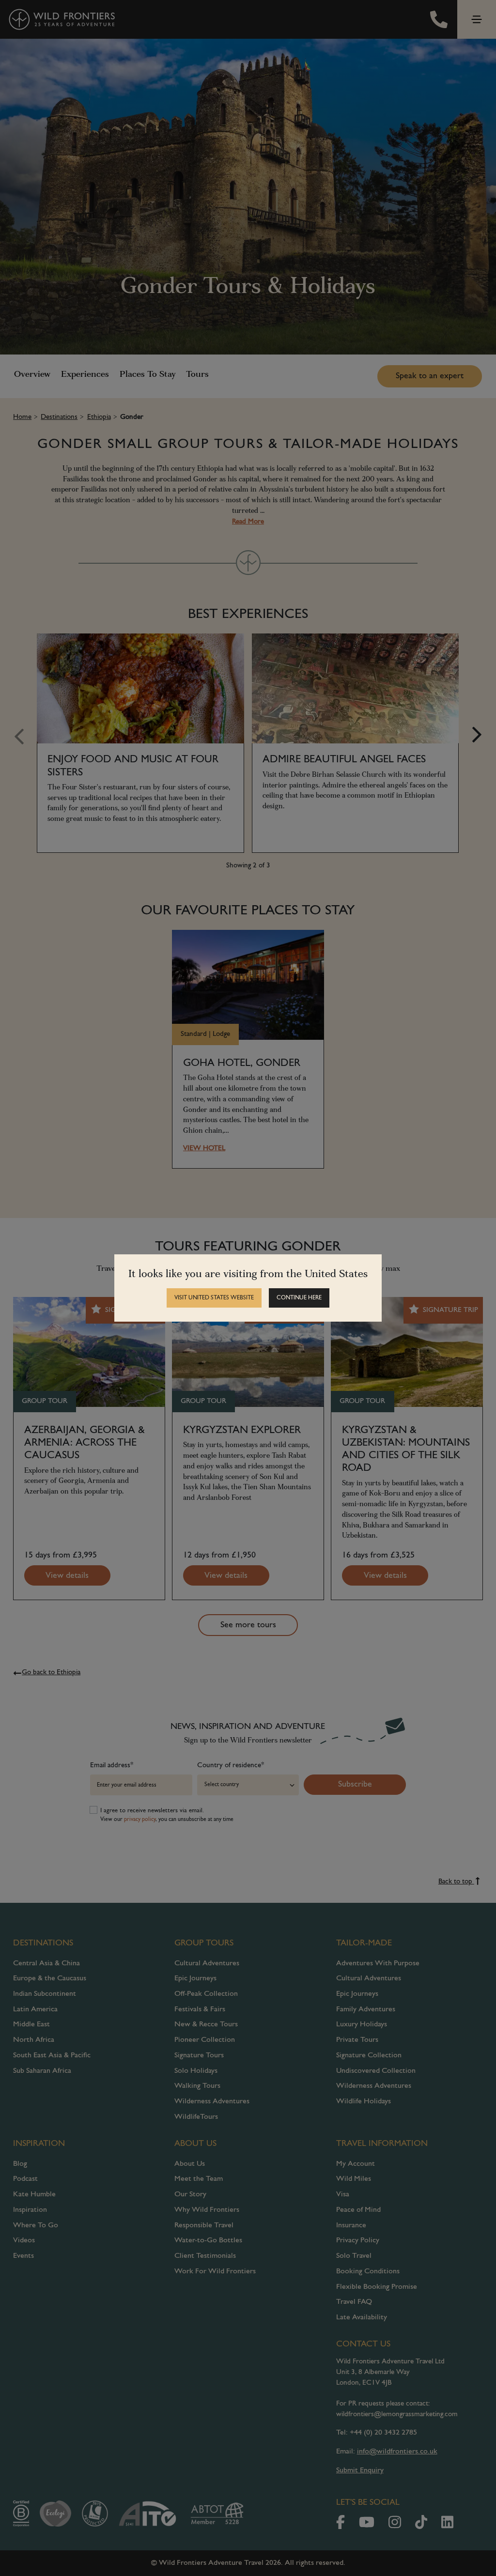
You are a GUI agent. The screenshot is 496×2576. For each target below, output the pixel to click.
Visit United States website (214, 1298)
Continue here (299, 1298)
